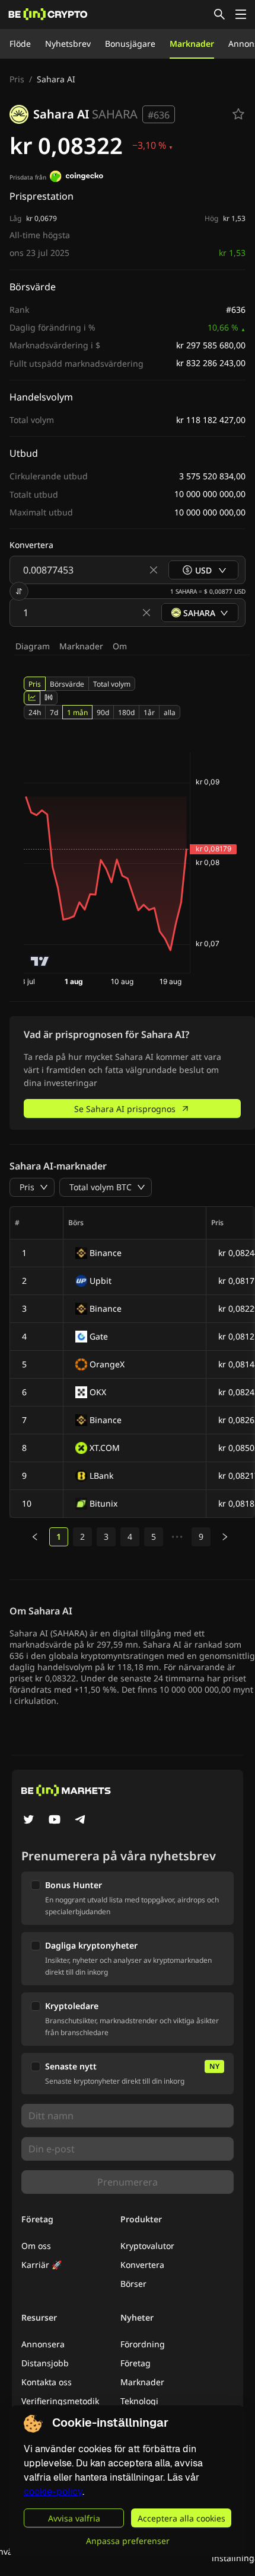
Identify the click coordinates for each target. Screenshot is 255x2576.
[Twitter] (28, 1821)
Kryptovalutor (147, 2246)
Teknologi (139, 2401)
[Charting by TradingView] (40, 961)
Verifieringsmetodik (60, 2401)
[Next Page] (225, 1537)
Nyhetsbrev (68, 44)
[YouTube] (55, 1821)
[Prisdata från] (76, 178)
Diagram (33, 646)
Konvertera (142, 2265)
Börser (133, 2284)
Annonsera (43, 2344)
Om (120, 646)
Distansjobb (45, 2363)
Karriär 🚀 (42, 2265)
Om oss (36, 2246)
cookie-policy (53, 2492)
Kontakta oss (47, 2382)
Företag (136, 2363)
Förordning (143, 2344)
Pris (17, 79)
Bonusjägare (130, 44)
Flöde (20, 44)
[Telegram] (81, 1821)
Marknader (192, 44)
